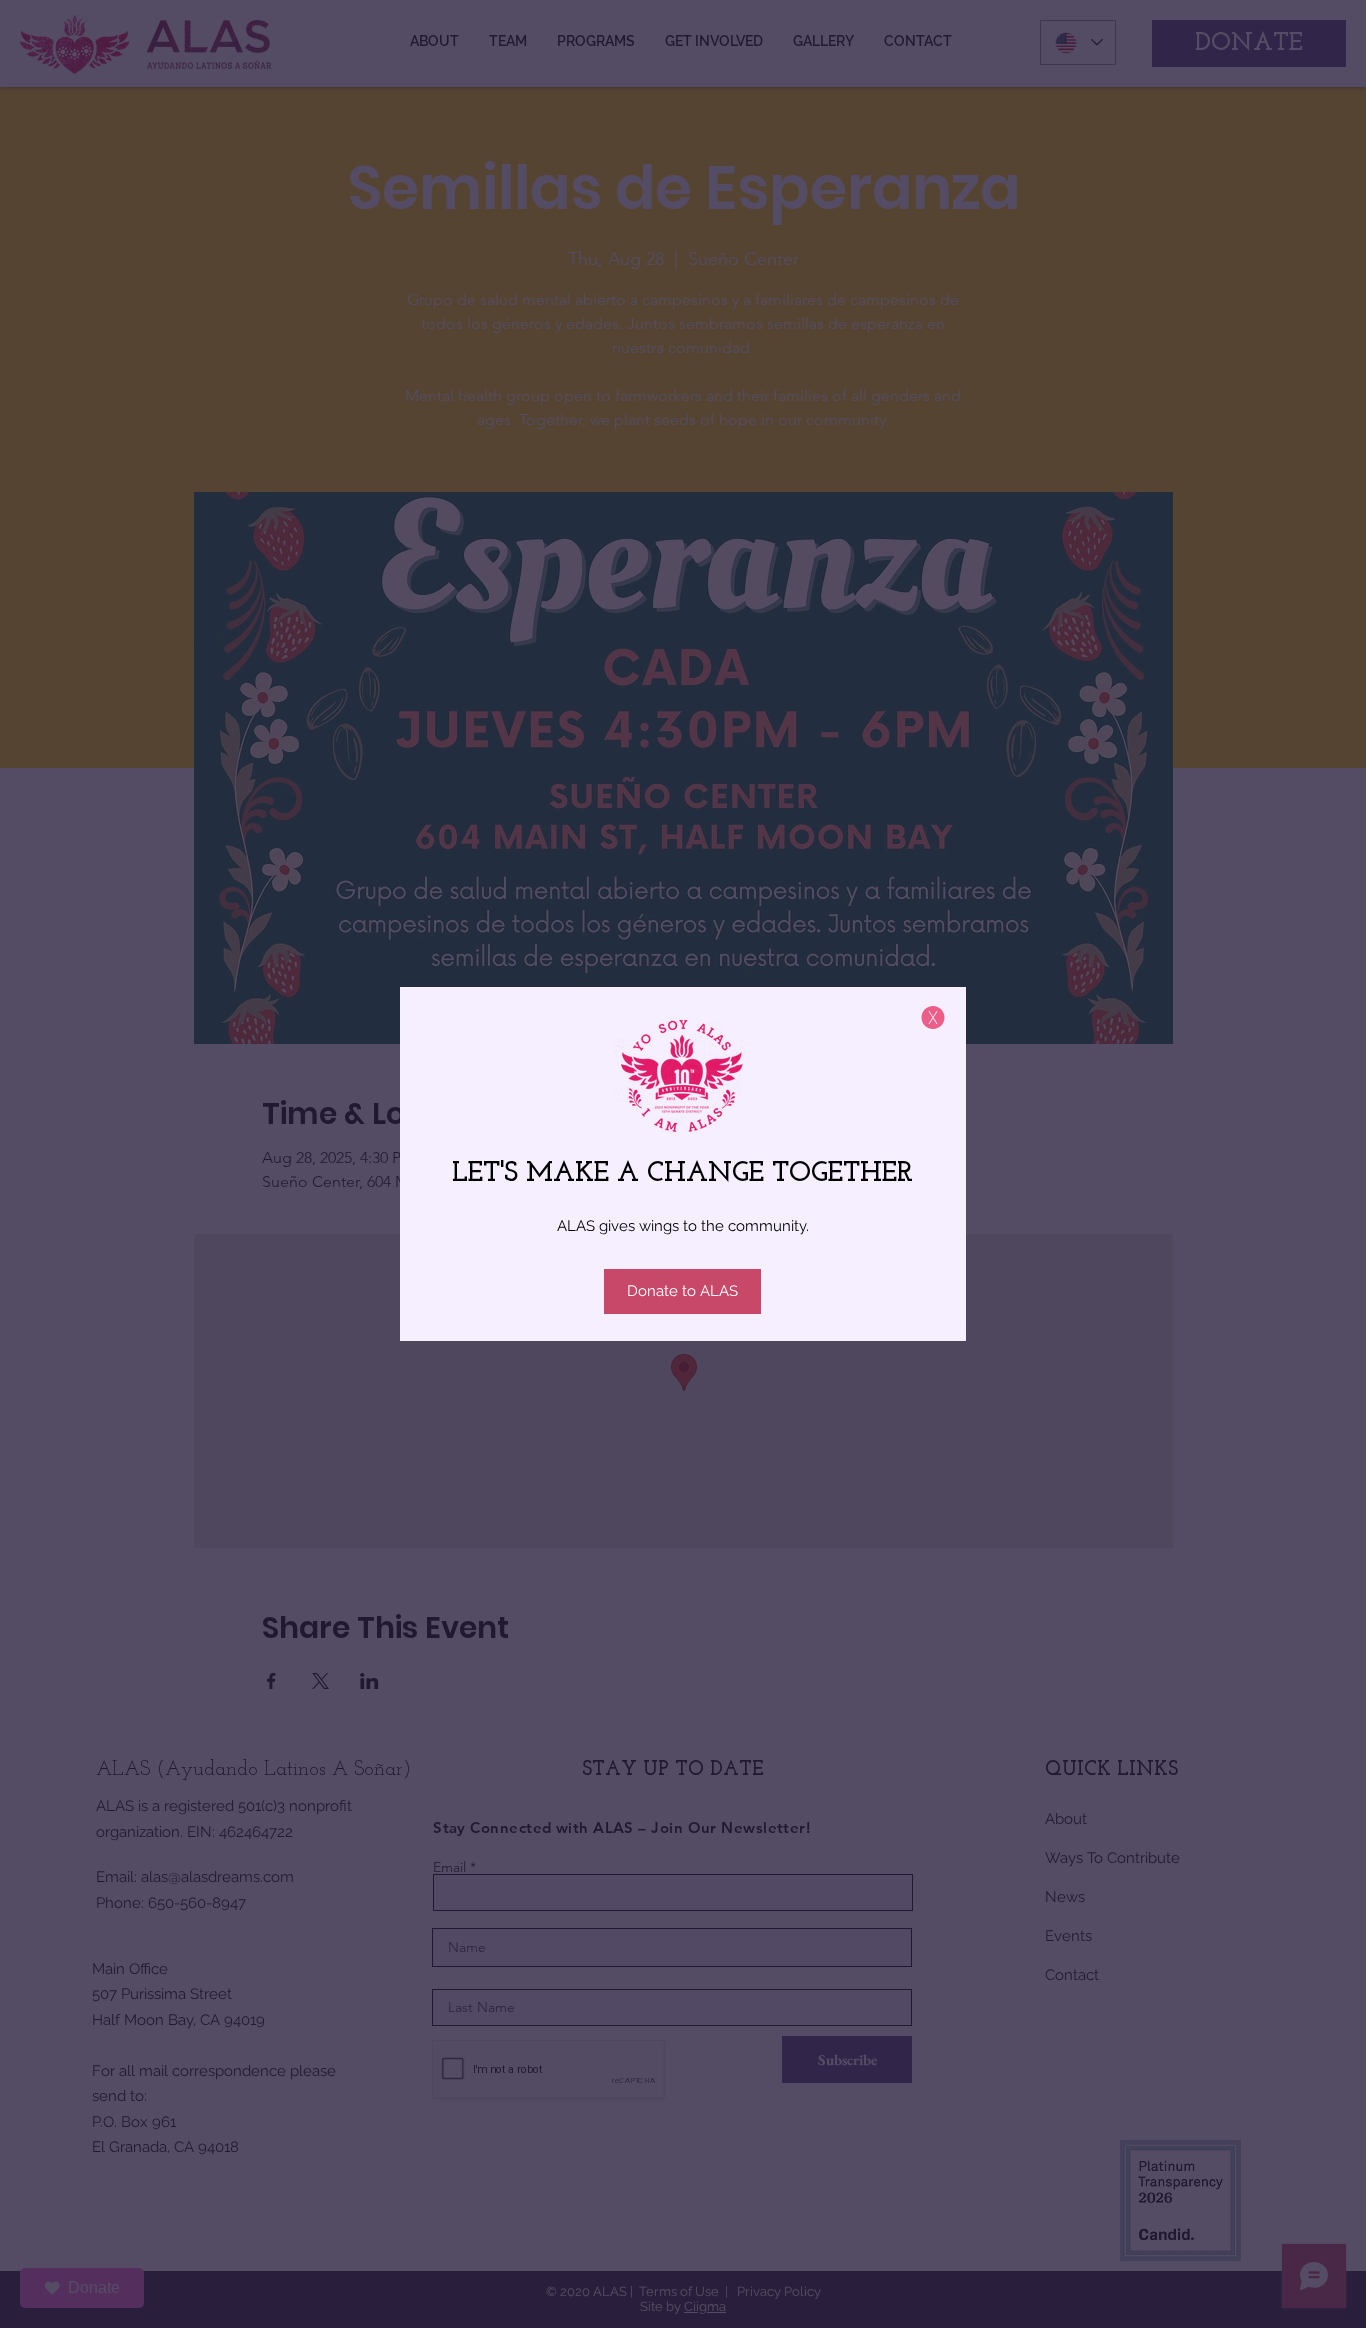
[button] (933, 1017)
